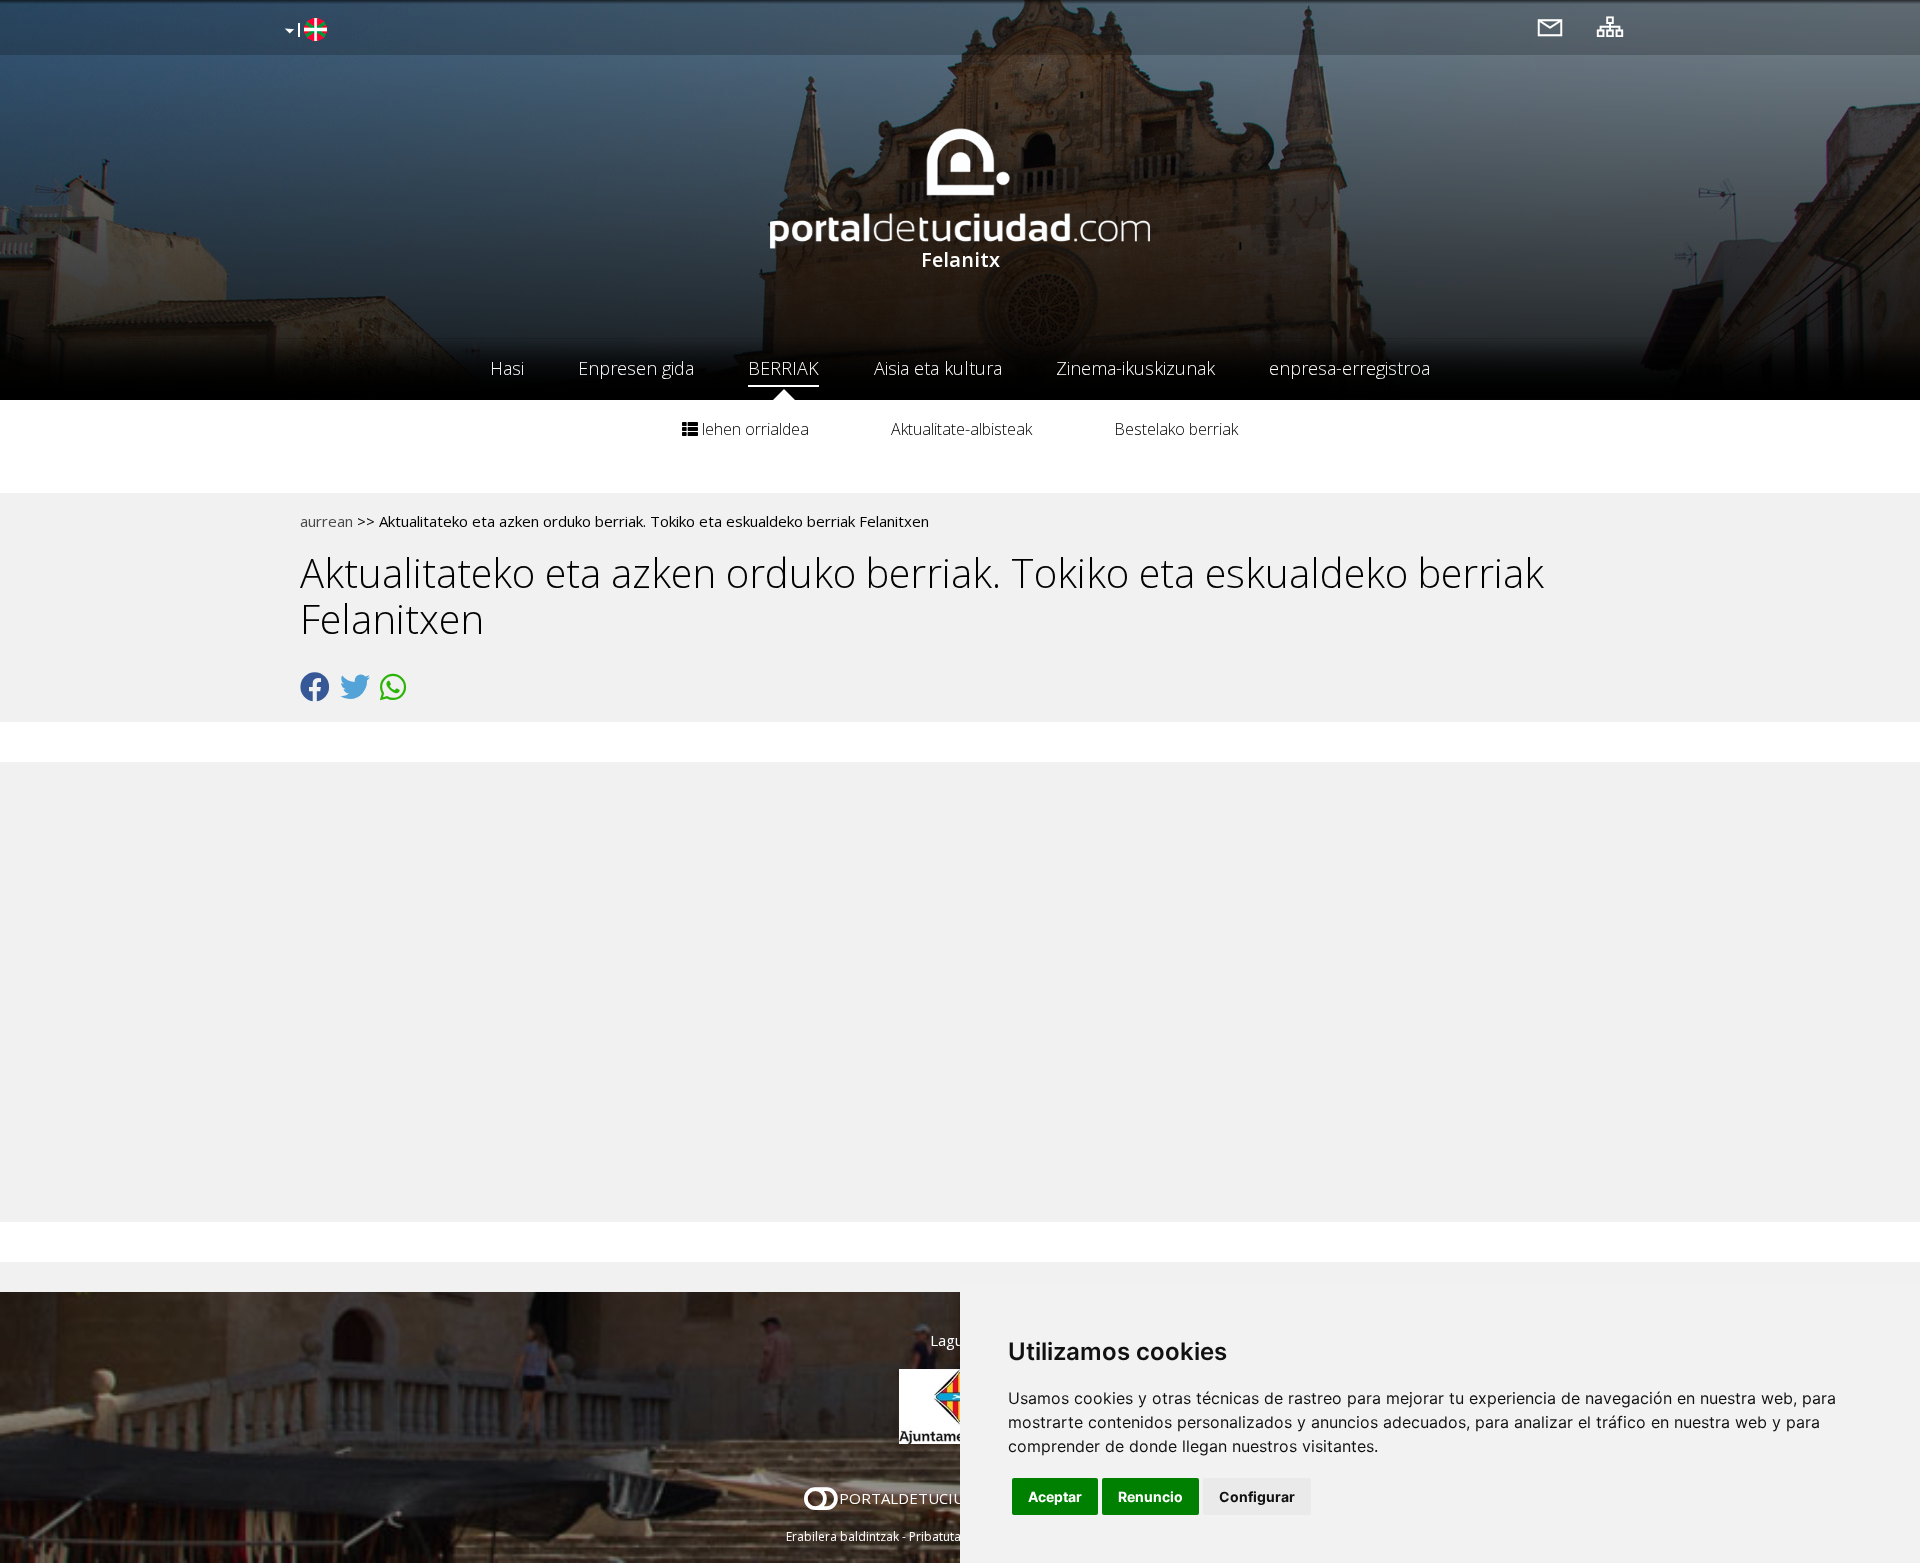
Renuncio (1150, 1496)
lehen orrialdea (753, 429)
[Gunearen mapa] (1610, 26)
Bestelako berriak (1176, 429)
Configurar (1257, 1496)
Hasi (507, 368)
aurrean (326, 521)
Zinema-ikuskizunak (1135, 368)
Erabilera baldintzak (842, 1536)
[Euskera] (303, 31)
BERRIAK (783, 368)
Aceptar (1055, 1496)
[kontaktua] (1550, 26)
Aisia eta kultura (938, 368)
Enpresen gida (636, 368)
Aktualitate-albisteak (961, 429)
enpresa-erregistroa (1349, 368)
